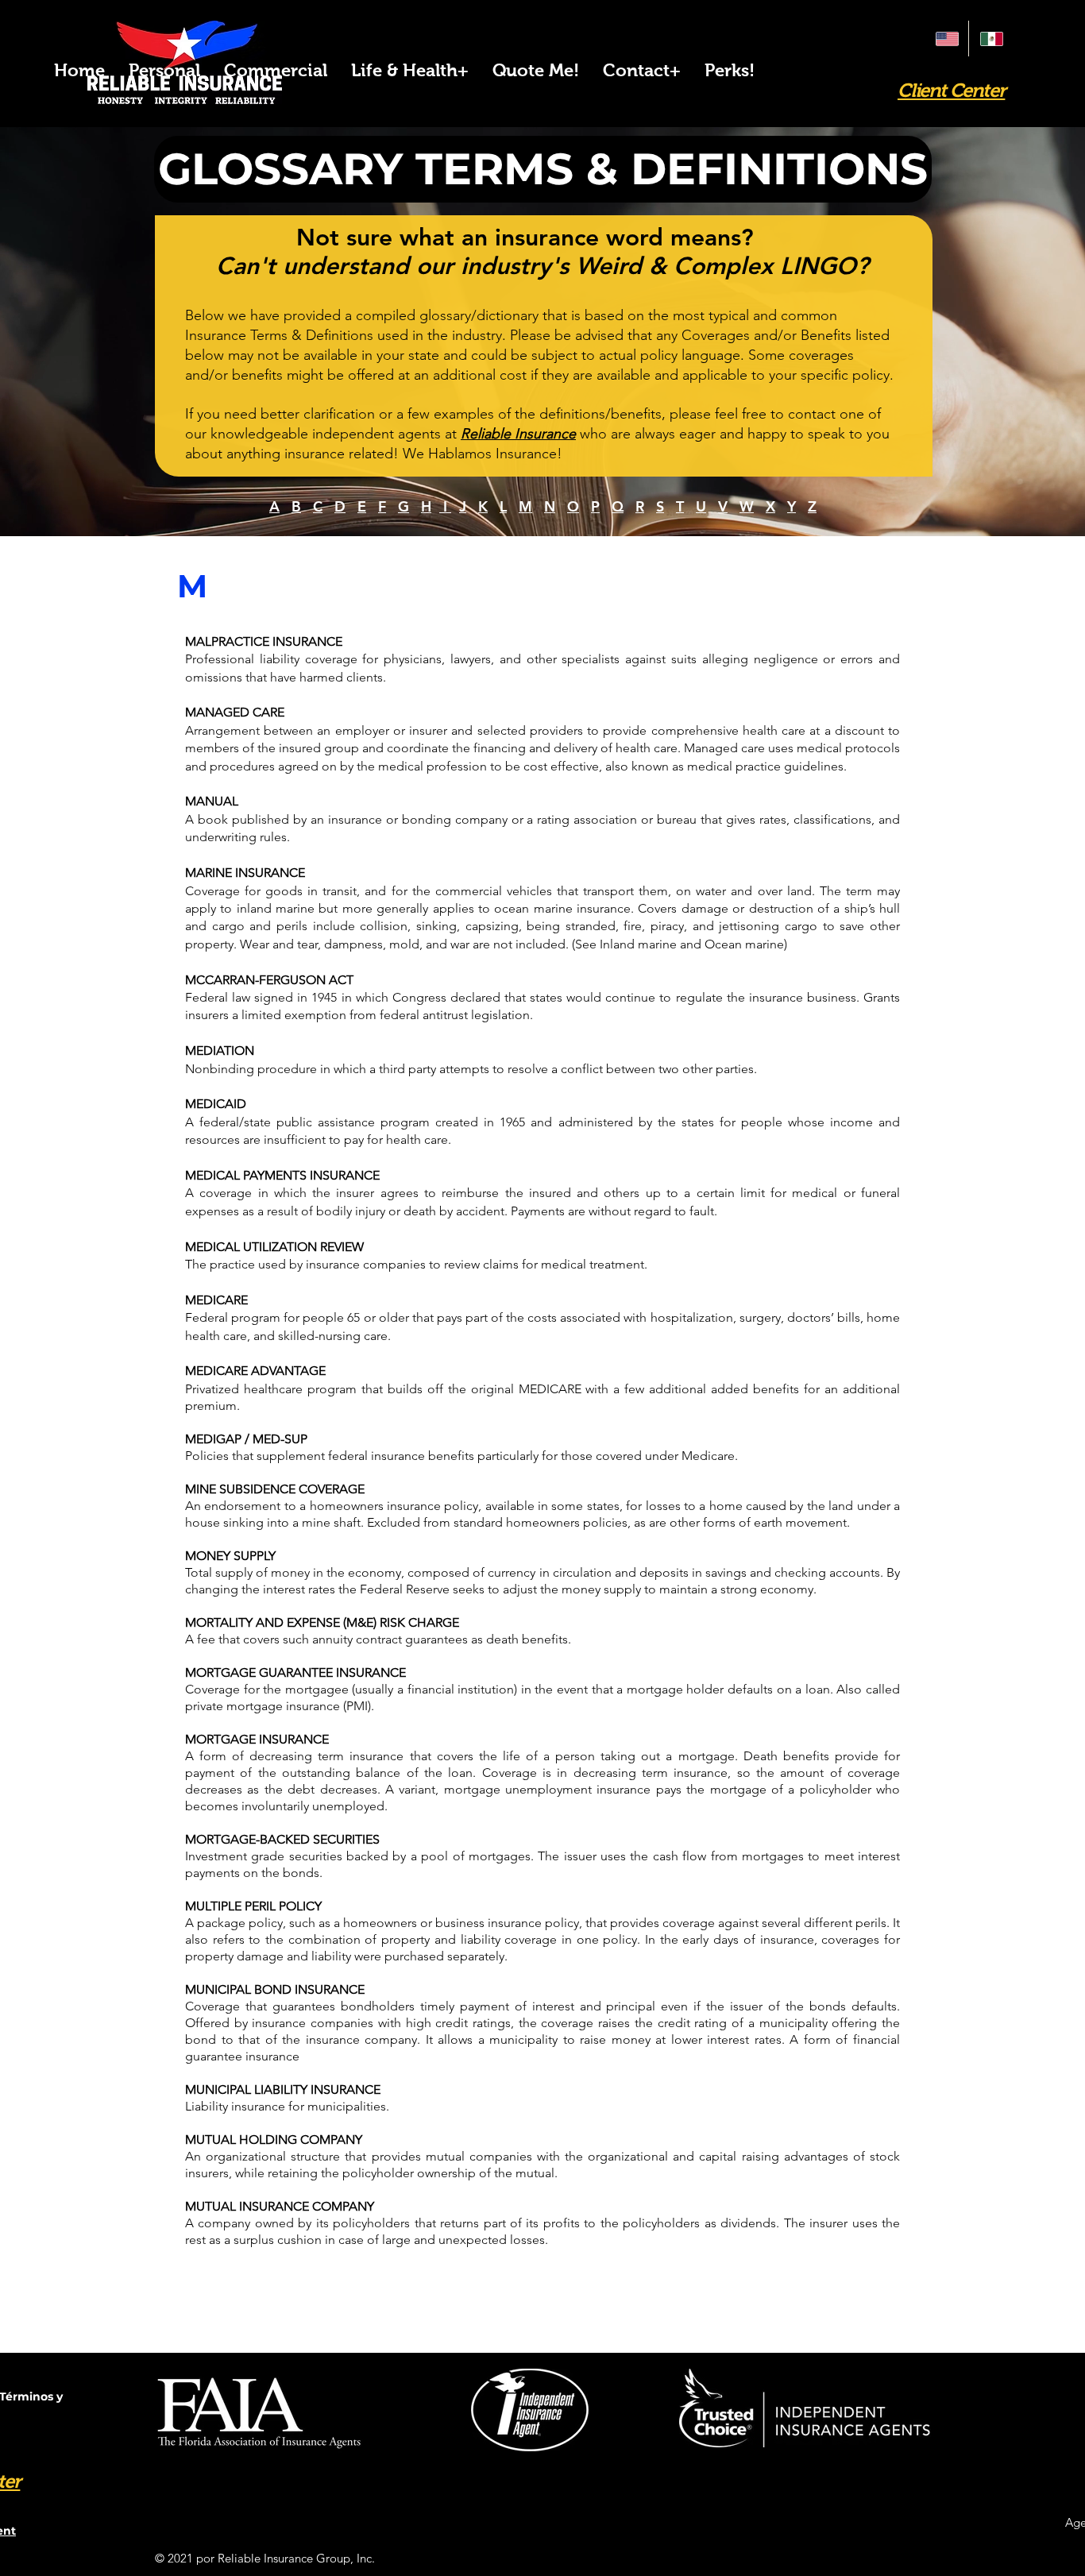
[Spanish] (990, 39)
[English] (946, 39)
